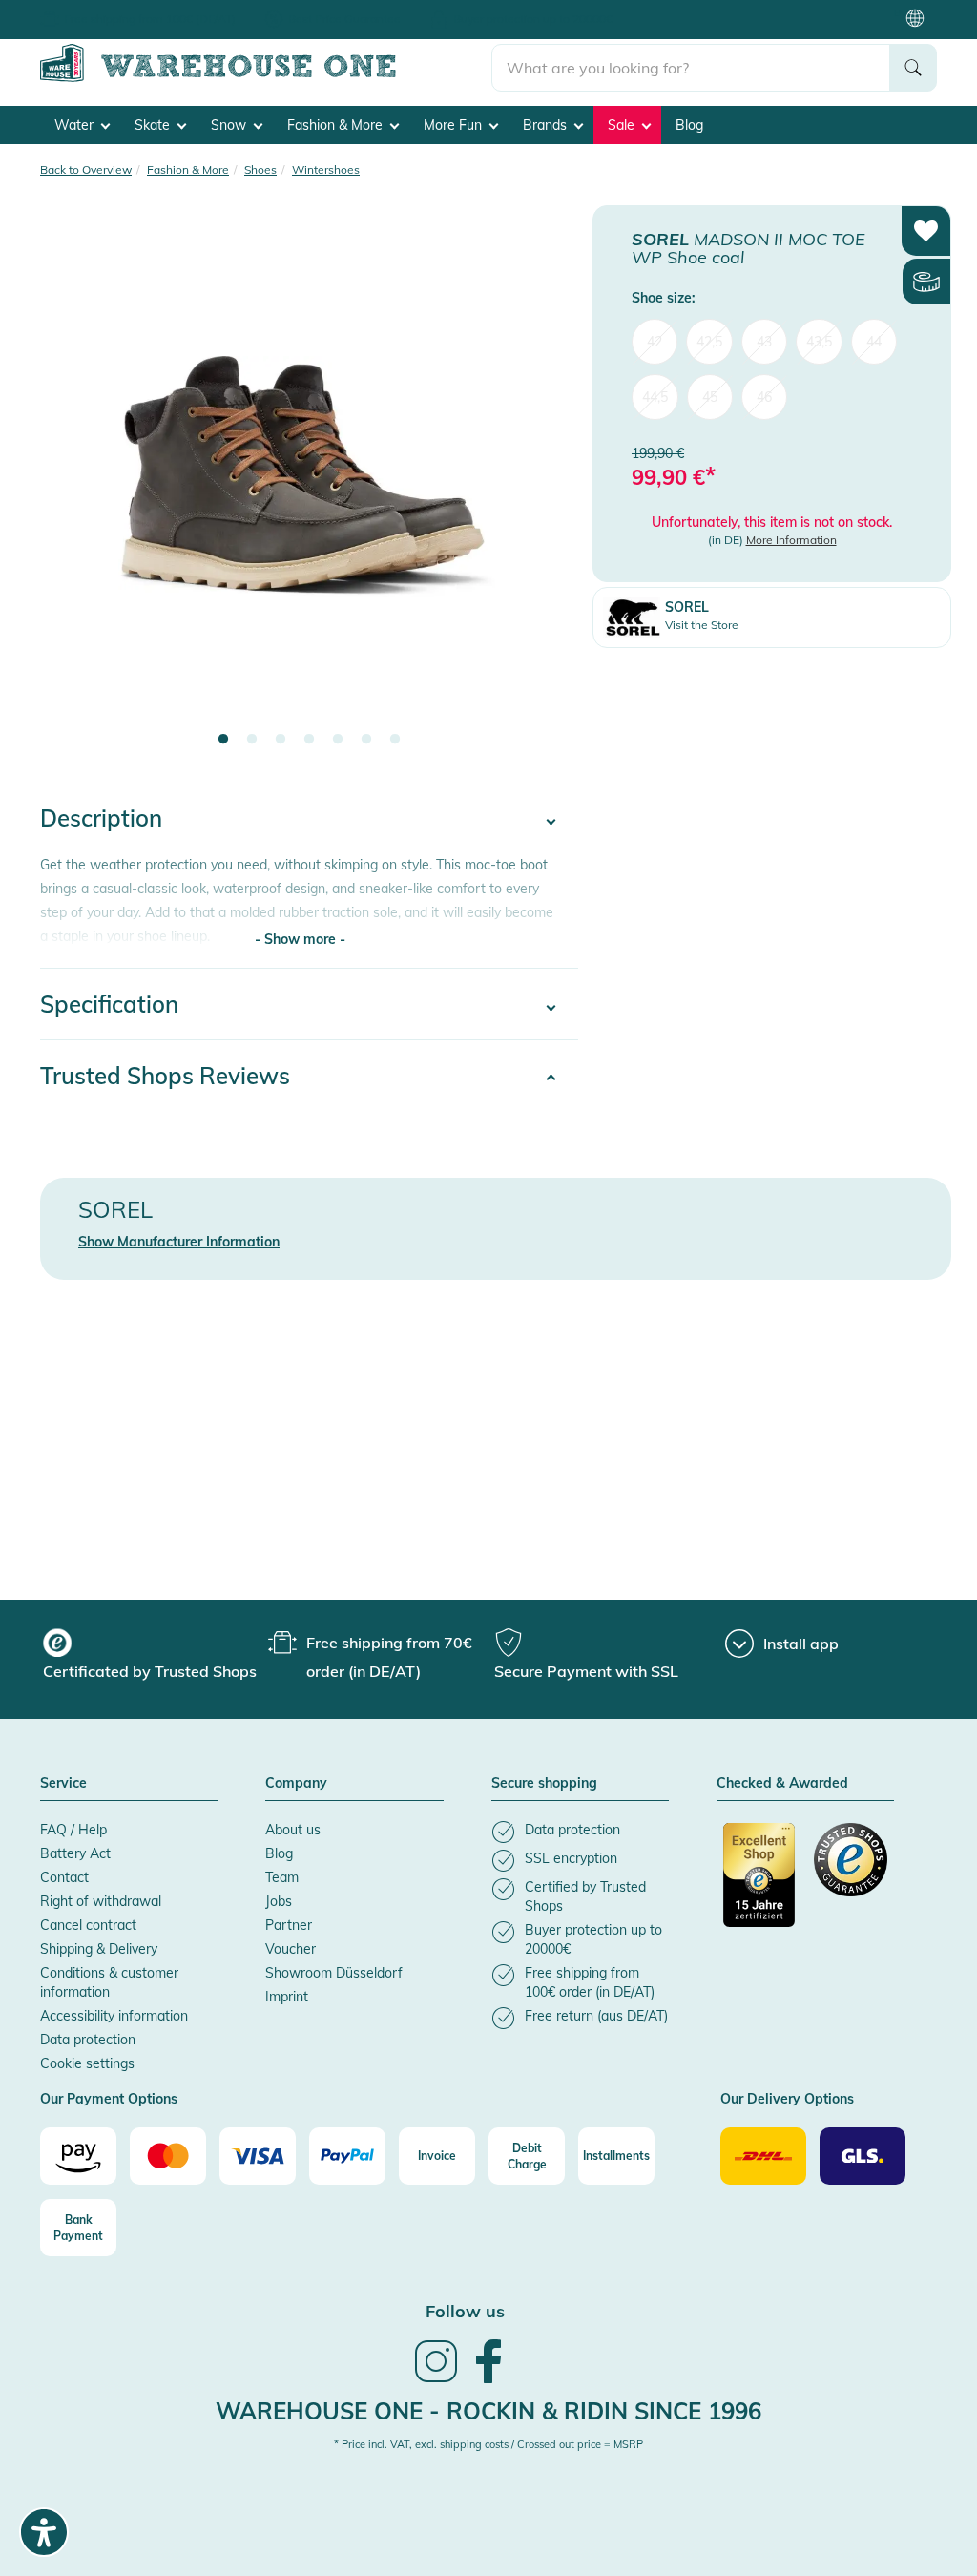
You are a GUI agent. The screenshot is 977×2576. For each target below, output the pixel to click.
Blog (689, 125)
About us (293, 1830)
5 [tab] (338, 740)
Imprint (287, 1997)
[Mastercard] (168, 2156)
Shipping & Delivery (99, 1949)
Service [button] (63, 1784)
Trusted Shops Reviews (165, 1076)
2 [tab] (252, 740)
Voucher (291, 1949)
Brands (547, 125)
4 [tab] (309, 740)
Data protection (88, 2040)
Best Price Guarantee (344, 19)
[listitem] (580, 1832)
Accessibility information (114, 2016)
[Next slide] (545, 489)
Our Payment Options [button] (109, 2100)
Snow (230, 125)
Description (101, 818)
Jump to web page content (82, 10)
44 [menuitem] (874, 342)
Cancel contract (88, 1925)
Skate (154, 125)
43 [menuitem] (764, 342)
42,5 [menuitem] (709, 342)
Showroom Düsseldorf (334, 1973)
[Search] (913, 68)
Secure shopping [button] (544, 1784)
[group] (153, 1657)
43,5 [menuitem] (819, 342)
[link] (436, 2380)
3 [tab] (281, 740)
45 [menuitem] (710, 397)
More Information (791, 540)
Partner (289, 1925)
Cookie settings (87, 2063)
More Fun (455, 125)
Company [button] (296, 1784)
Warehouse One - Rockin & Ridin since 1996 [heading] (488, 2411)
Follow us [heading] (465, 2311)
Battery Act (75, 1853)
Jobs (279, 1901)
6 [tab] (366, 740)
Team (282, 1877)
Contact (64, 1877)
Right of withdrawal (101, 1901)
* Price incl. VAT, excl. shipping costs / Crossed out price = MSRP (488, 2444)
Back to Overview (86, 169)
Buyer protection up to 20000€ (533, 19)
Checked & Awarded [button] (782, 1784)
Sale (623, 125)
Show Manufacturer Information (179, 1242)
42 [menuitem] (655, 342)
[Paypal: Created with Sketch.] (347, 2156)
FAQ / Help (73, 1830)
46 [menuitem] (764, 397)
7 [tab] (395, 740)
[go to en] (266, 78)
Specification (109, 1004)
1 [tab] (223, 740)
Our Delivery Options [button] (787, 2100)
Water (76, 125)
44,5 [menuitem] (655, 397)
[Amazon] (78, 2156)
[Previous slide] (73, 489)
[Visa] (258, 2156)
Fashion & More (337, 125)
